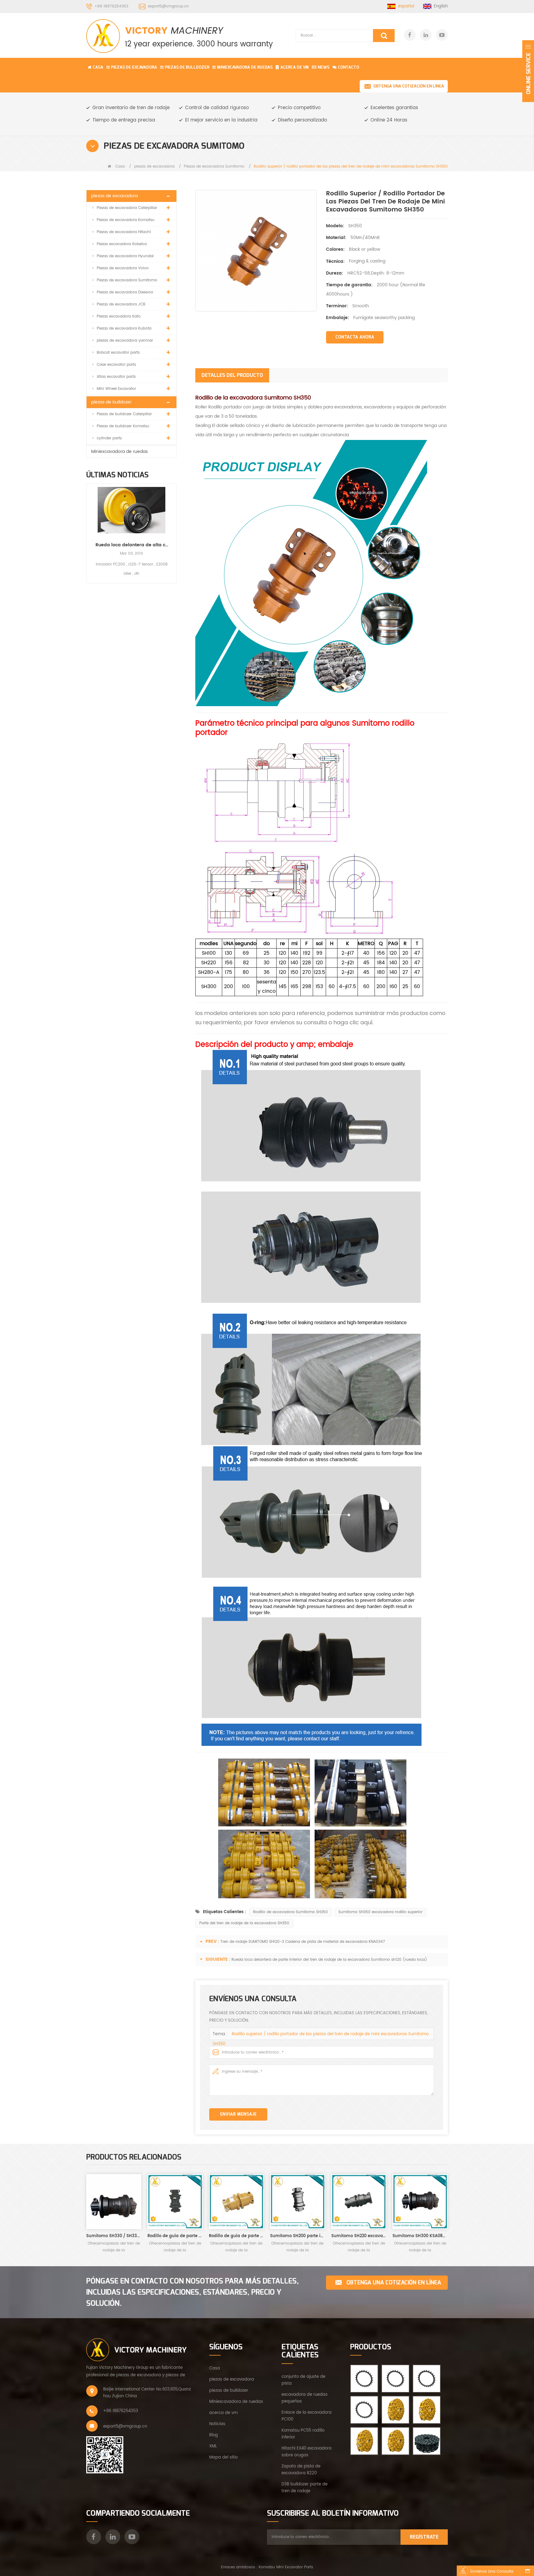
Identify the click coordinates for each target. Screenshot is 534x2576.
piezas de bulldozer (187, 67)
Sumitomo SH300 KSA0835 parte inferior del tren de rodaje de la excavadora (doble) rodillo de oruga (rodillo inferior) (420, 2236)
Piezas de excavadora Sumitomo (214, 166)
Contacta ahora (355, 337)
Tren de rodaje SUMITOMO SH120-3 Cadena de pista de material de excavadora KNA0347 (303, 1942)
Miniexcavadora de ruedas (245, 67)
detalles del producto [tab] (232, 375)
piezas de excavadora (134, 67)
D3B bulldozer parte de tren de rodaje (305, 2488)
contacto (348, 67)
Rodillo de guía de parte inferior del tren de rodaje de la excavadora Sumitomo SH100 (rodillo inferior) (236, 2236)
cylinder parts (109, 438)
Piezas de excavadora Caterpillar (127, 208)
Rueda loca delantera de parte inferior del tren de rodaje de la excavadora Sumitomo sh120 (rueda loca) (329, 1960)
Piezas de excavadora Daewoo (125, 292)
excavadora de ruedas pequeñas (305, 2398)
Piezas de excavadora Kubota (124, 328)
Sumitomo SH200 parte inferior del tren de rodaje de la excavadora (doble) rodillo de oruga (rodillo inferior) (298, 2236)
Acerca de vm (295, 67)
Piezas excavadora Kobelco (122, 244)
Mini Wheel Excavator (116, 389)
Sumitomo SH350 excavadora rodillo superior (380, 1912)
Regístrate (424, 2537)
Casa (98, 67)
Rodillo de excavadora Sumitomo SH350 (290, 1912)
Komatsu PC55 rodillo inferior (303, 2434)
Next (174, 528)
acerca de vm (223, 2413)
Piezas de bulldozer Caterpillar (124, 414)
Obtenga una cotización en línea (409, 86)
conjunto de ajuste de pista (303, 2380)
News (324, 67)
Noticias (217, 2424)
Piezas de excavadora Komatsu (126, 220)
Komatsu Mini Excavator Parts (286, 2567)
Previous (89, 528)
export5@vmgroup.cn (168, 6)
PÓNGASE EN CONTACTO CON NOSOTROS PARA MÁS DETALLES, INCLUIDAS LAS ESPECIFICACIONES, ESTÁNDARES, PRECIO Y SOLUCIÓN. (193, 2292)
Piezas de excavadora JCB (121, 304)
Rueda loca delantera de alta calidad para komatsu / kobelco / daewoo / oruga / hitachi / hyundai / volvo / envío (131, 545)
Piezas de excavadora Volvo (123, 268)
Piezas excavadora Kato (119, 316)
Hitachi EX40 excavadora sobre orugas (307, 2452)
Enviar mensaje (238, 2114)
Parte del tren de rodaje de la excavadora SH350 (244, 1923)
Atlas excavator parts (116, 377)
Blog (214, 2435)
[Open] (528, 71)
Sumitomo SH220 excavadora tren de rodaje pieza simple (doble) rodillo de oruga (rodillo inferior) (359, 2236)
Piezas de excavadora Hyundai (125, 256)
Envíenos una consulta (492, 2572)
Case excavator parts (116, 365)
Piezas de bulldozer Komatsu (123, 426)
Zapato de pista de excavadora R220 (301, 2470)
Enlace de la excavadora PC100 (307, 2416)
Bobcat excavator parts (118, 353)
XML (213, 2446)
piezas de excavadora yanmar (125, 341)
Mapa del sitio (223, 2457)
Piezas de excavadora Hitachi (124, 232)
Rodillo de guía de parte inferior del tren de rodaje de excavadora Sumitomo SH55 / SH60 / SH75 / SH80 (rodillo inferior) (175, 2236)
